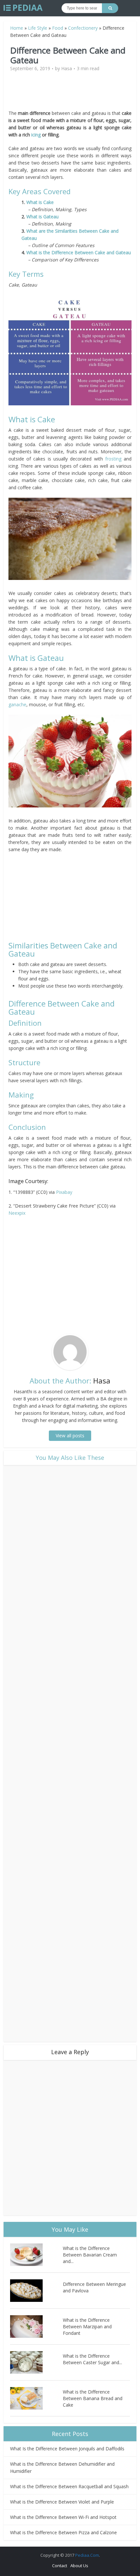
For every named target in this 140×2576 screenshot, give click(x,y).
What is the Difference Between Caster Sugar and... (92, 2359)
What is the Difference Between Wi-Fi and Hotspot (63, 2517)
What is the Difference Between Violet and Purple (62, 2502)
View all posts (70, 1436)
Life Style (38, 28)
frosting (113, 459)
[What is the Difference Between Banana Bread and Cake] (36, 2398)
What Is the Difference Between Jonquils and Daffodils (67, 2449)
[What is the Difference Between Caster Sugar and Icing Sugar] (36, 2362)
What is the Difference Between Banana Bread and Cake (93, 2398)
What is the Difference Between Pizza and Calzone (63, 2532)
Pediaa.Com (87, 2555)
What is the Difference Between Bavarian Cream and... (90, 2255)
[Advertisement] (70, 93)
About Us (79, 2566)
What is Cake (41, 202)
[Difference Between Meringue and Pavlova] (36, 2291)
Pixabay (64, 1192)
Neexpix (17, 1213)
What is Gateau (42, 217)
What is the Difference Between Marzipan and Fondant (87, 2326)
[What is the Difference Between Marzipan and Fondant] (36, 2326)
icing (36, 135)
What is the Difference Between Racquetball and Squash (69, 2486)
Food (58, 28)
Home (17, 28)
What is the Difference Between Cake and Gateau (79, 252)
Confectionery (83, 28)
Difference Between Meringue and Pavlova (94, 2287)
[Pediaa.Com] (23, 8)
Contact (60, 2566)
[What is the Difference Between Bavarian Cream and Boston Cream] (36, 2255)
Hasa (67, 69)
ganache (17, 704)
